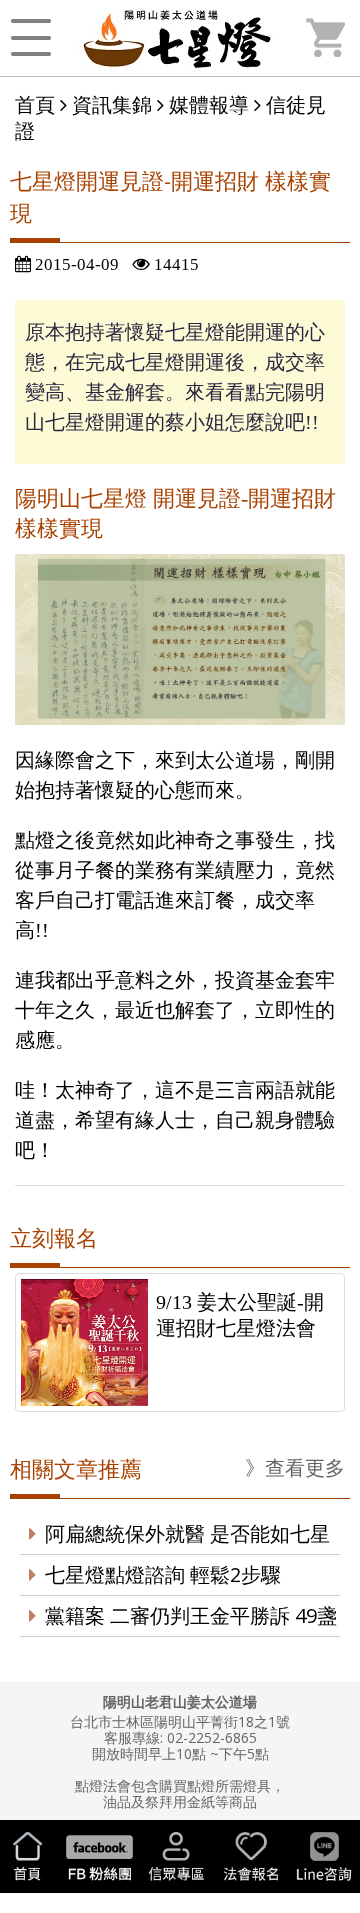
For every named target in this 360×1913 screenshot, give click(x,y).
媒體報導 (209, 104)
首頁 (35, 104)
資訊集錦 (112, 104)
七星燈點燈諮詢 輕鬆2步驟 (163, 1574)
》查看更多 (295, 1467)
